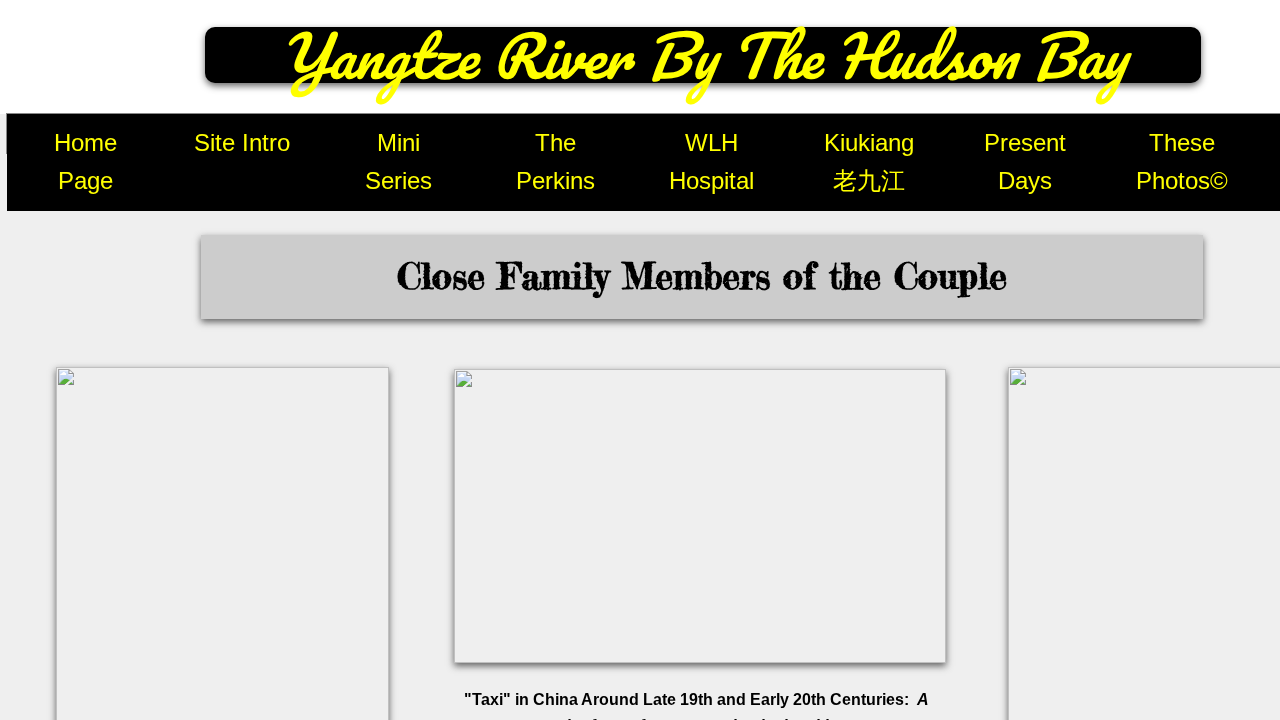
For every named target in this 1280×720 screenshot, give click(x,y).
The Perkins (555, 161)
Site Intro (242, 142)
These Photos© (1182, 161)
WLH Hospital (711, 161)
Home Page (85, 161)
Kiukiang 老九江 (869, 161)
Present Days (1025, 161)
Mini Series (398, 161)
